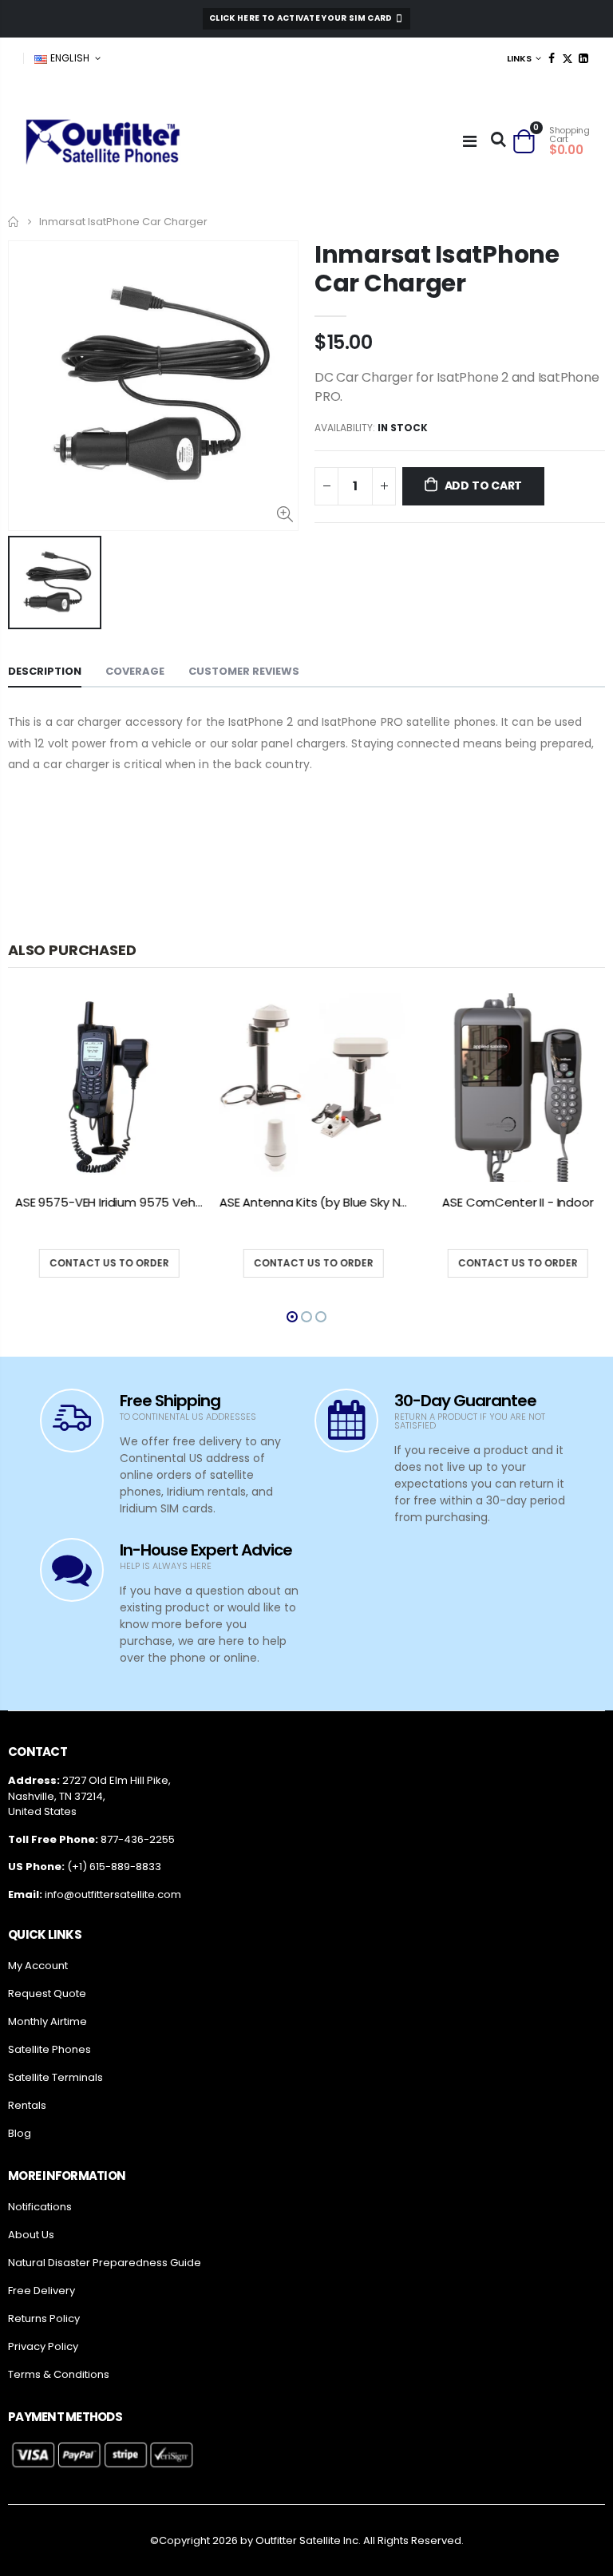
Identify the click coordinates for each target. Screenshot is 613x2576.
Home (14, 222)
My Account (38, 1966)
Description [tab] (45, 671)
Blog (20, 2133)
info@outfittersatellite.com (113, 1894)
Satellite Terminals (55, 2077)
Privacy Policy (43, 2346)
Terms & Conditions (59, 2374)
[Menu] (470, 141)
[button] (292, 1317)
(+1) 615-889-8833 (114, 1867)
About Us (31, 2235)
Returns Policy (44, 2318)
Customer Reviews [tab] (244, 671)
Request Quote (47, 1993)
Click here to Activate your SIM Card (302, 18)
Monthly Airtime (47, 2021)
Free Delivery (42, 2291)
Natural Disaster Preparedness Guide (105, 2263)
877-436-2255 (138, 1839)
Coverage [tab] (135, 671)
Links (519, 58)
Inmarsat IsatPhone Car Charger (437, 269)
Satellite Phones (49, 2049)
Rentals (27, 2105)
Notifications (40, 2207)
